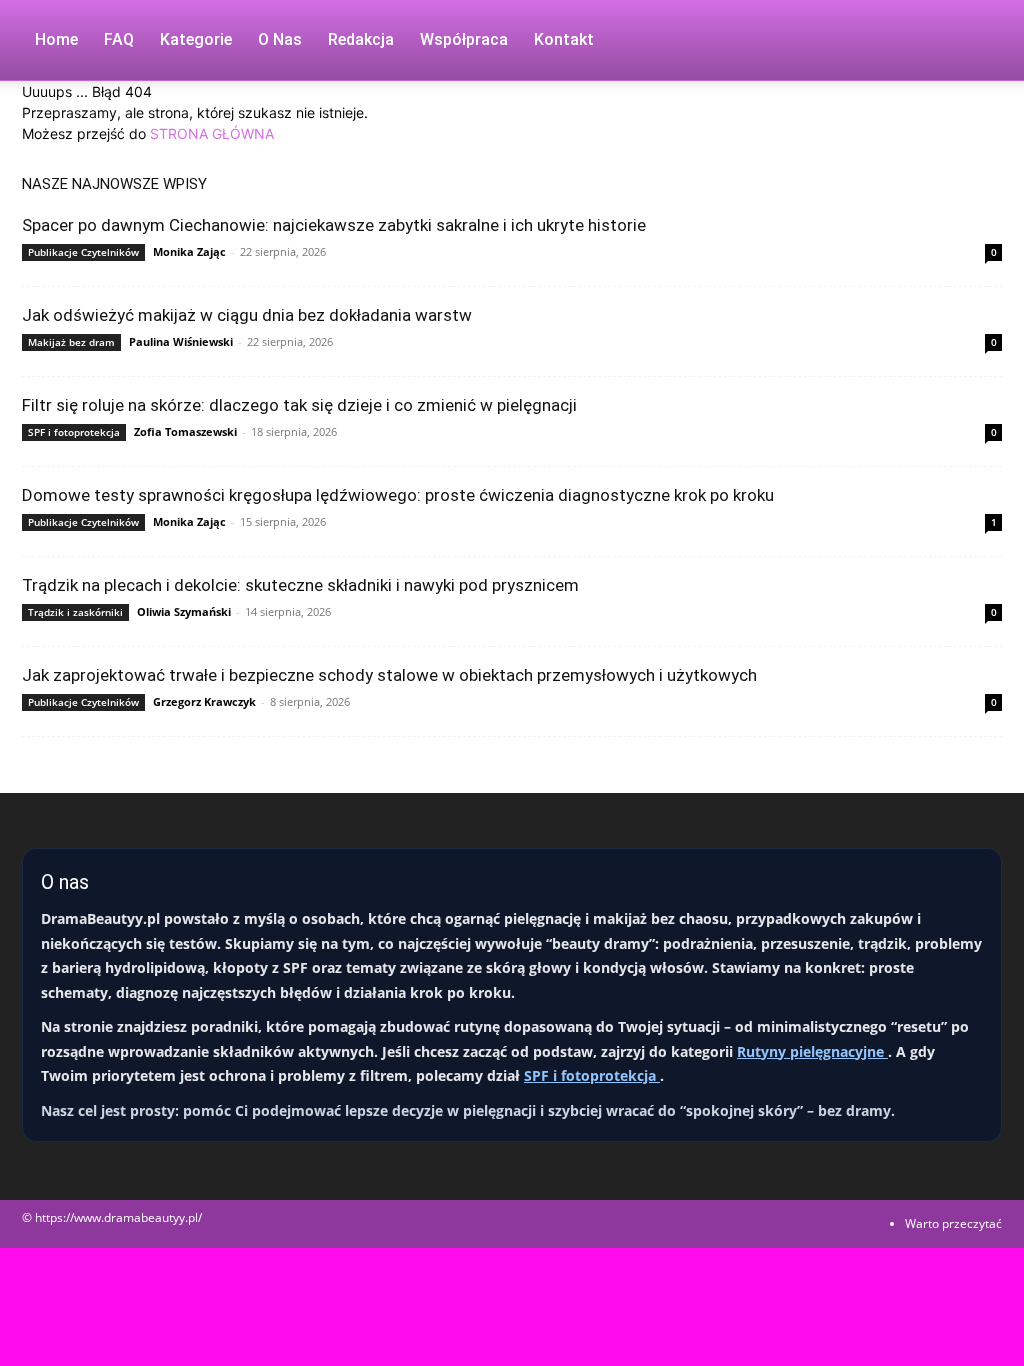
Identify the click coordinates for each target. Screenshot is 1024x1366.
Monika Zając (189, 251)
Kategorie (196, 39)
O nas (280, 39)
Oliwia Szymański (184, 611)
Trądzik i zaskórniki (75, 612)
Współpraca (464, 39)
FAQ (119, 39)
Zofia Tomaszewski (185, 431)
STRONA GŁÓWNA (212, 133)
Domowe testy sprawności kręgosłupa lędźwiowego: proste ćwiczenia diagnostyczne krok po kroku (398, 495)
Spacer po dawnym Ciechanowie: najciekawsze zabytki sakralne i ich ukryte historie (334, 225)
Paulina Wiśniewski (181, 341)
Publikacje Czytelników (83, 252)
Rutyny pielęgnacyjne (812, 1051)
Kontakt (564, 39)
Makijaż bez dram (71, 342)
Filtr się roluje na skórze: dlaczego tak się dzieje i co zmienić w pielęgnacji (299, 405)
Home (56, 39)
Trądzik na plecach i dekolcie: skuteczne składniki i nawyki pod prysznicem (300, 585)
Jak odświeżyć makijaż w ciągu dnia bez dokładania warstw (247, 315)
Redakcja (361, 39)
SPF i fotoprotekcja (74, 432)
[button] (978, 41)
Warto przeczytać (953, 1223)
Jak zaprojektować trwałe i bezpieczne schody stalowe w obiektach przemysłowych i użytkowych (389, 675)
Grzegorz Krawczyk (204, 701)
